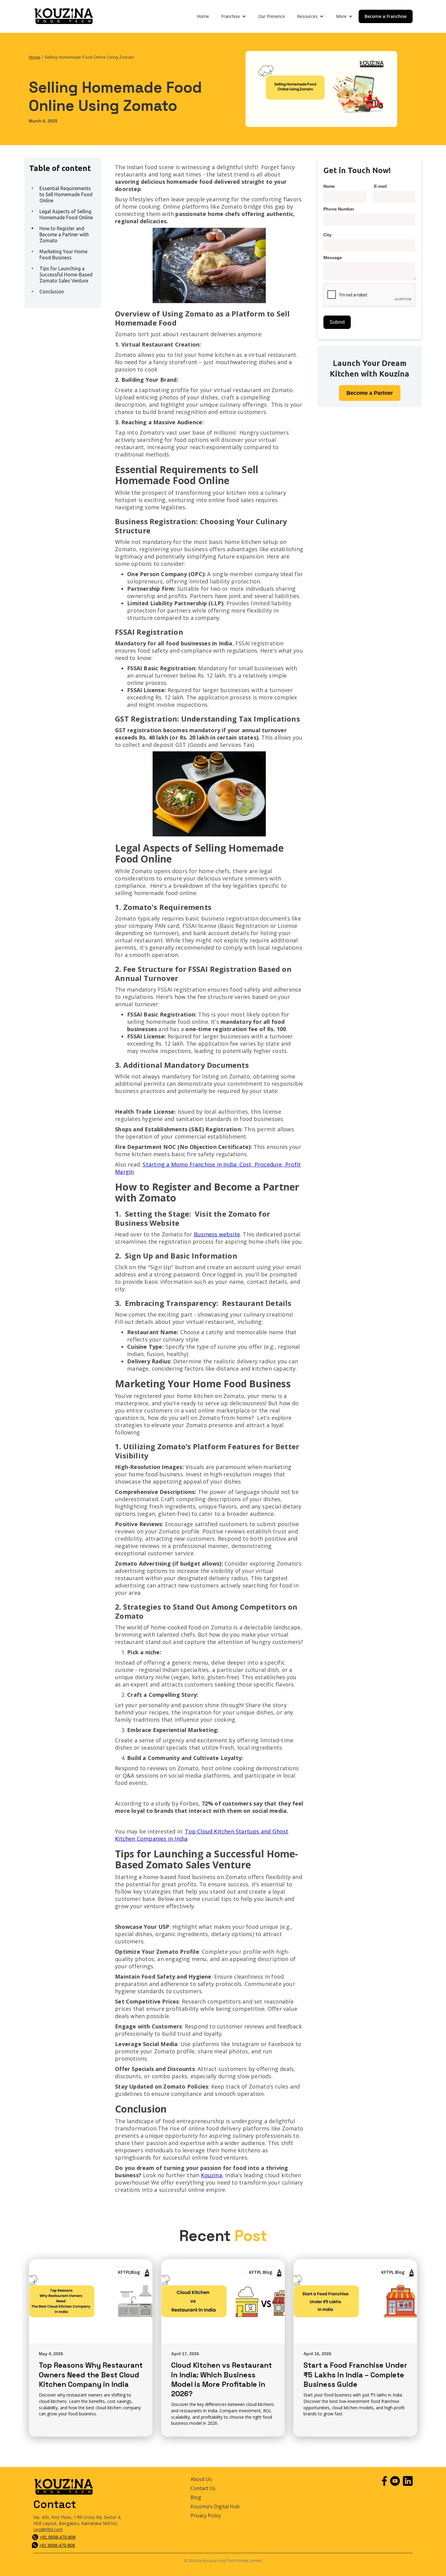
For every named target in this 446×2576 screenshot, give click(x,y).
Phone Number (339, 209)
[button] (234, 16)
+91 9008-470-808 (58, 2537)
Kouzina (211, 2175)
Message (333, 258)
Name (329, 186)
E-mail (380, 186)
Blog (196, 2497)
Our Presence (272, 16)
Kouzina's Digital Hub (215, 2507)
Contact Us (203, 2488)
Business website (217, 1234)
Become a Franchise (386, 16)
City (328, 235)
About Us (201, 2479)
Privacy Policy (206, 2516)
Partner (370, 393)
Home (203, 16)
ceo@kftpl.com (48, 2529)
